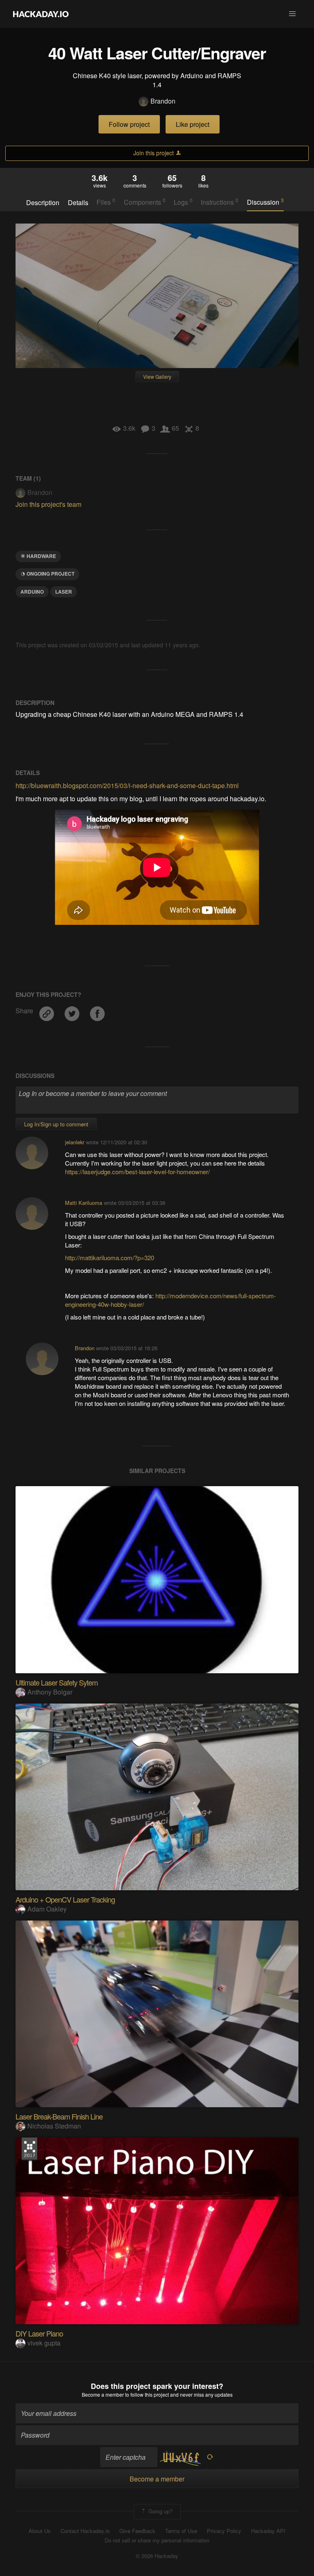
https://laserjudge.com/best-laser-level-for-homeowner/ (137, 1172)
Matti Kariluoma (84, 1203)
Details (78, 203)
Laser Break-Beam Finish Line (59, 2116)
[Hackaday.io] (41, 14)
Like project (193, 124)
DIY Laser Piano (39, 2333)
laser (64, 592)
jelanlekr (75, 1142)
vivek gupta (44, 2343)
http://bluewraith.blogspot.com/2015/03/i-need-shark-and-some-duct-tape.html (127, 785)
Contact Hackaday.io (85, 2531)
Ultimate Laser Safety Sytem (57, 1682)
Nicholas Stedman (54, 2126)
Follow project (129, 124)
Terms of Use (181, 2531)
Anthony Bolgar (50, 1692)
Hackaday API (268, 2531)
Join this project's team (48, 504)
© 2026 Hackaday (157, 2556)
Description (43, 203)
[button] (292, 14)
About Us (40, 2531)
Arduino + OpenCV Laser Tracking (65, 1899)
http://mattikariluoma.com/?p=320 (110, 1257)
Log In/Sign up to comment (56, 1124)
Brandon (163, 101)
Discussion (265, 202)
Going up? (160, 2511)
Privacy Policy (224, 2531)
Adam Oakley (47, 1909)
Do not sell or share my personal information (157, 2540)
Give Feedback (137, 2531)
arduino (32, 592)
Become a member (103, 2394)
